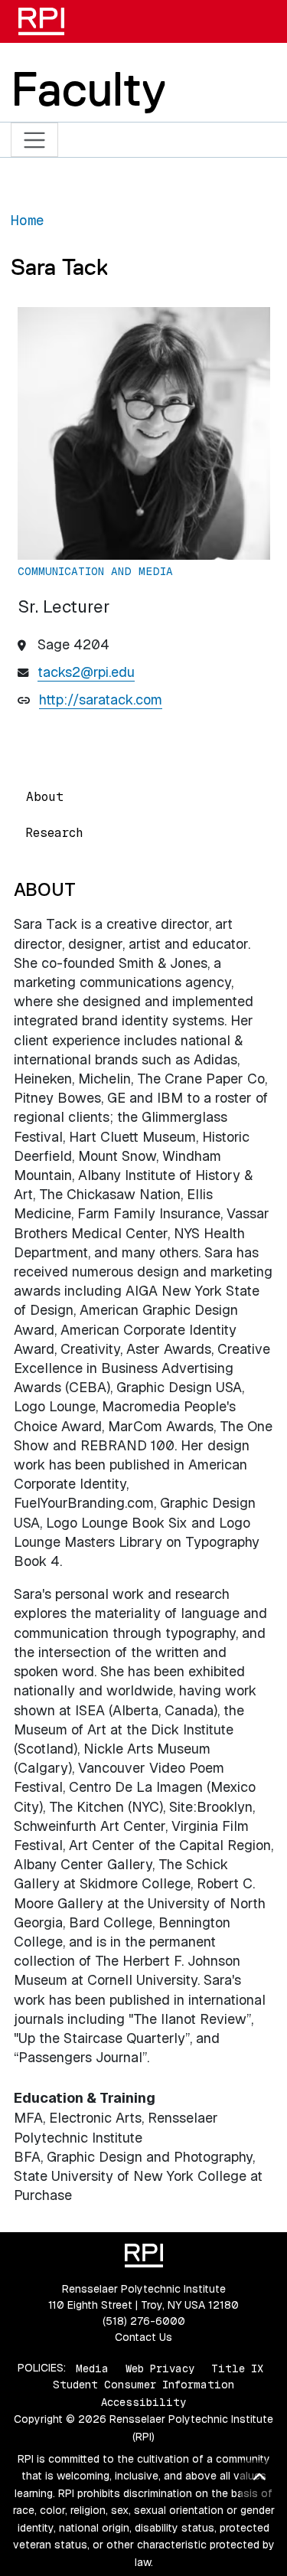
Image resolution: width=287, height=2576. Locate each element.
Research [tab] (54, 833)
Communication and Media (95, 571)
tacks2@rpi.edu (86, 672)
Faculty (88, 89)
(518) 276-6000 (144, 2321)
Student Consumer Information (143, 2385)
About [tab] (45, 797)
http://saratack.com (101, 700)
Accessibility (143, 2402)
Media (92, 2368)
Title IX (237, 2368)
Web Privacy (160, 2368)
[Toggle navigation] (35, 140)
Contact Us (143, 2337)
